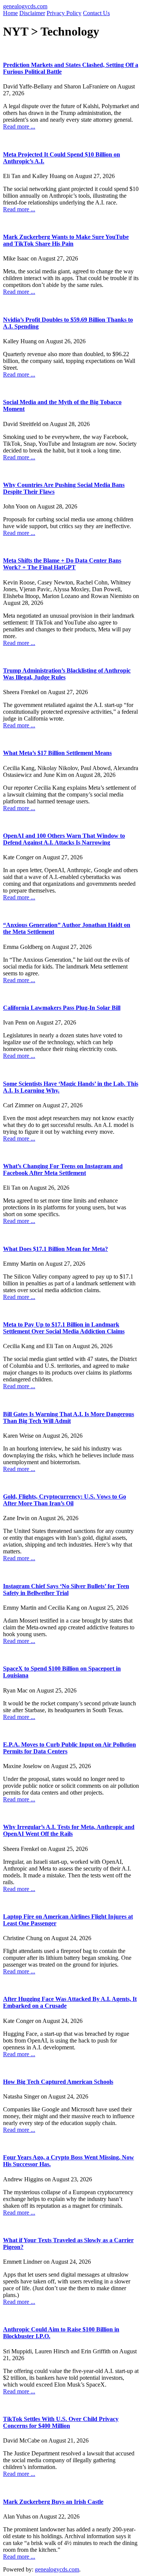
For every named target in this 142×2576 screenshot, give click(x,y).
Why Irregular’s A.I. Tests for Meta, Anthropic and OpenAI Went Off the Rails (69, 1830)
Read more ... (19, 126)
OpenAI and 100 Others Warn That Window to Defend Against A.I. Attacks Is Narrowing (64, 839)
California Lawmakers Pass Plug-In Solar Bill (62, 1008)
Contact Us (96, 13)
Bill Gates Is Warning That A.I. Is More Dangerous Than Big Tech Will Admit (69, 1417)
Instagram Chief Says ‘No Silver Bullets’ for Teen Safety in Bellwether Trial (66, 1589)
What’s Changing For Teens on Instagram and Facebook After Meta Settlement (63, 1169)
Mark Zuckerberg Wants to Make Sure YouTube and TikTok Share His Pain (66, 240)
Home (10, 13)
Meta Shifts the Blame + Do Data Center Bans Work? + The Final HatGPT (62, 564)
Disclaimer (32, 13)
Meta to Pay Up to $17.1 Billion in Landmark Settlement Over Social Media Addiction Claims (64, 1328)
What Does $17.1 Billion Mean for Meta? (55, 1249)
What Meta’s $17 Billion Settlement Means (57, 753)
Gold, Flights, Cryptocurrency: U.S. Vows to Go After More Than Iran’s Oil (65, 1500)
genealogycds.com (25, 6)
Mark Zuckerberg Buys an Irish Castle (53, 2502)
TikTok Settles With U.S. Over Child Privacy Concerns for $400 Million (61, 2422)
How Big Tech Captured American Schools (58, 2082)
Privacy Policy (64, 13)
